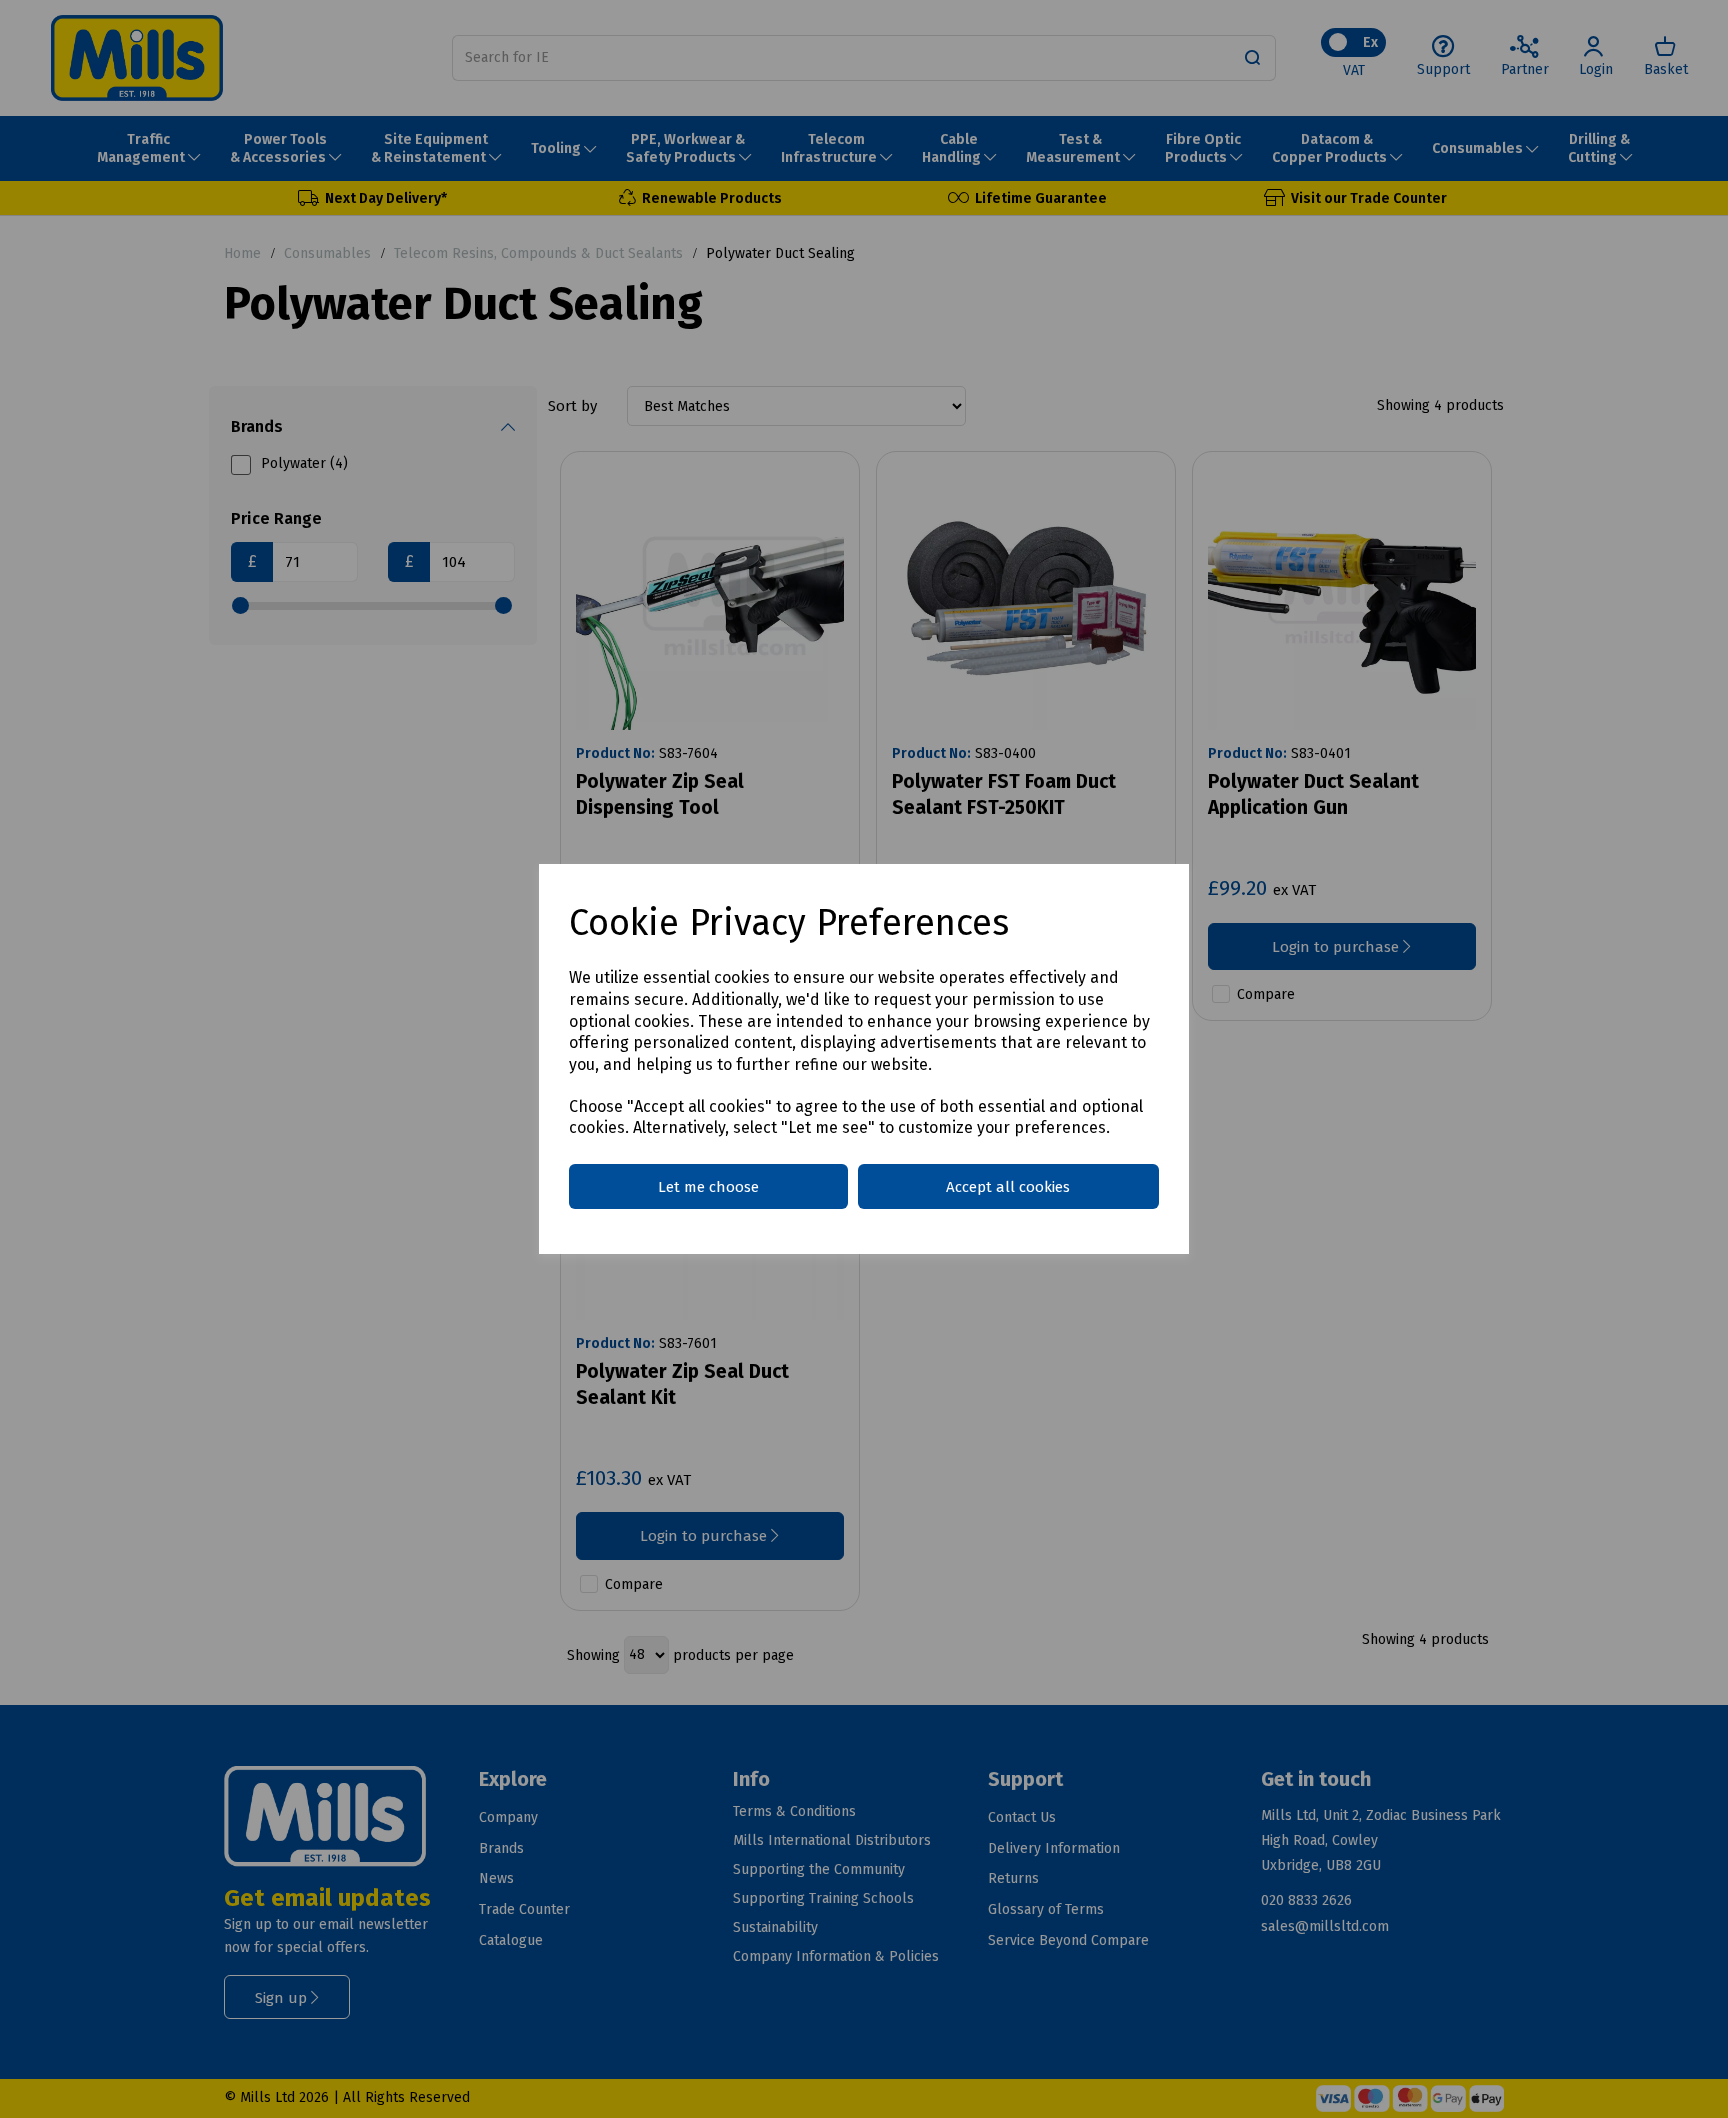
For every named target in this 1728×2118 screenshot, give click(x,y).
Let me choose (708, 1187)
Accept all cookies (1008, 1187)
